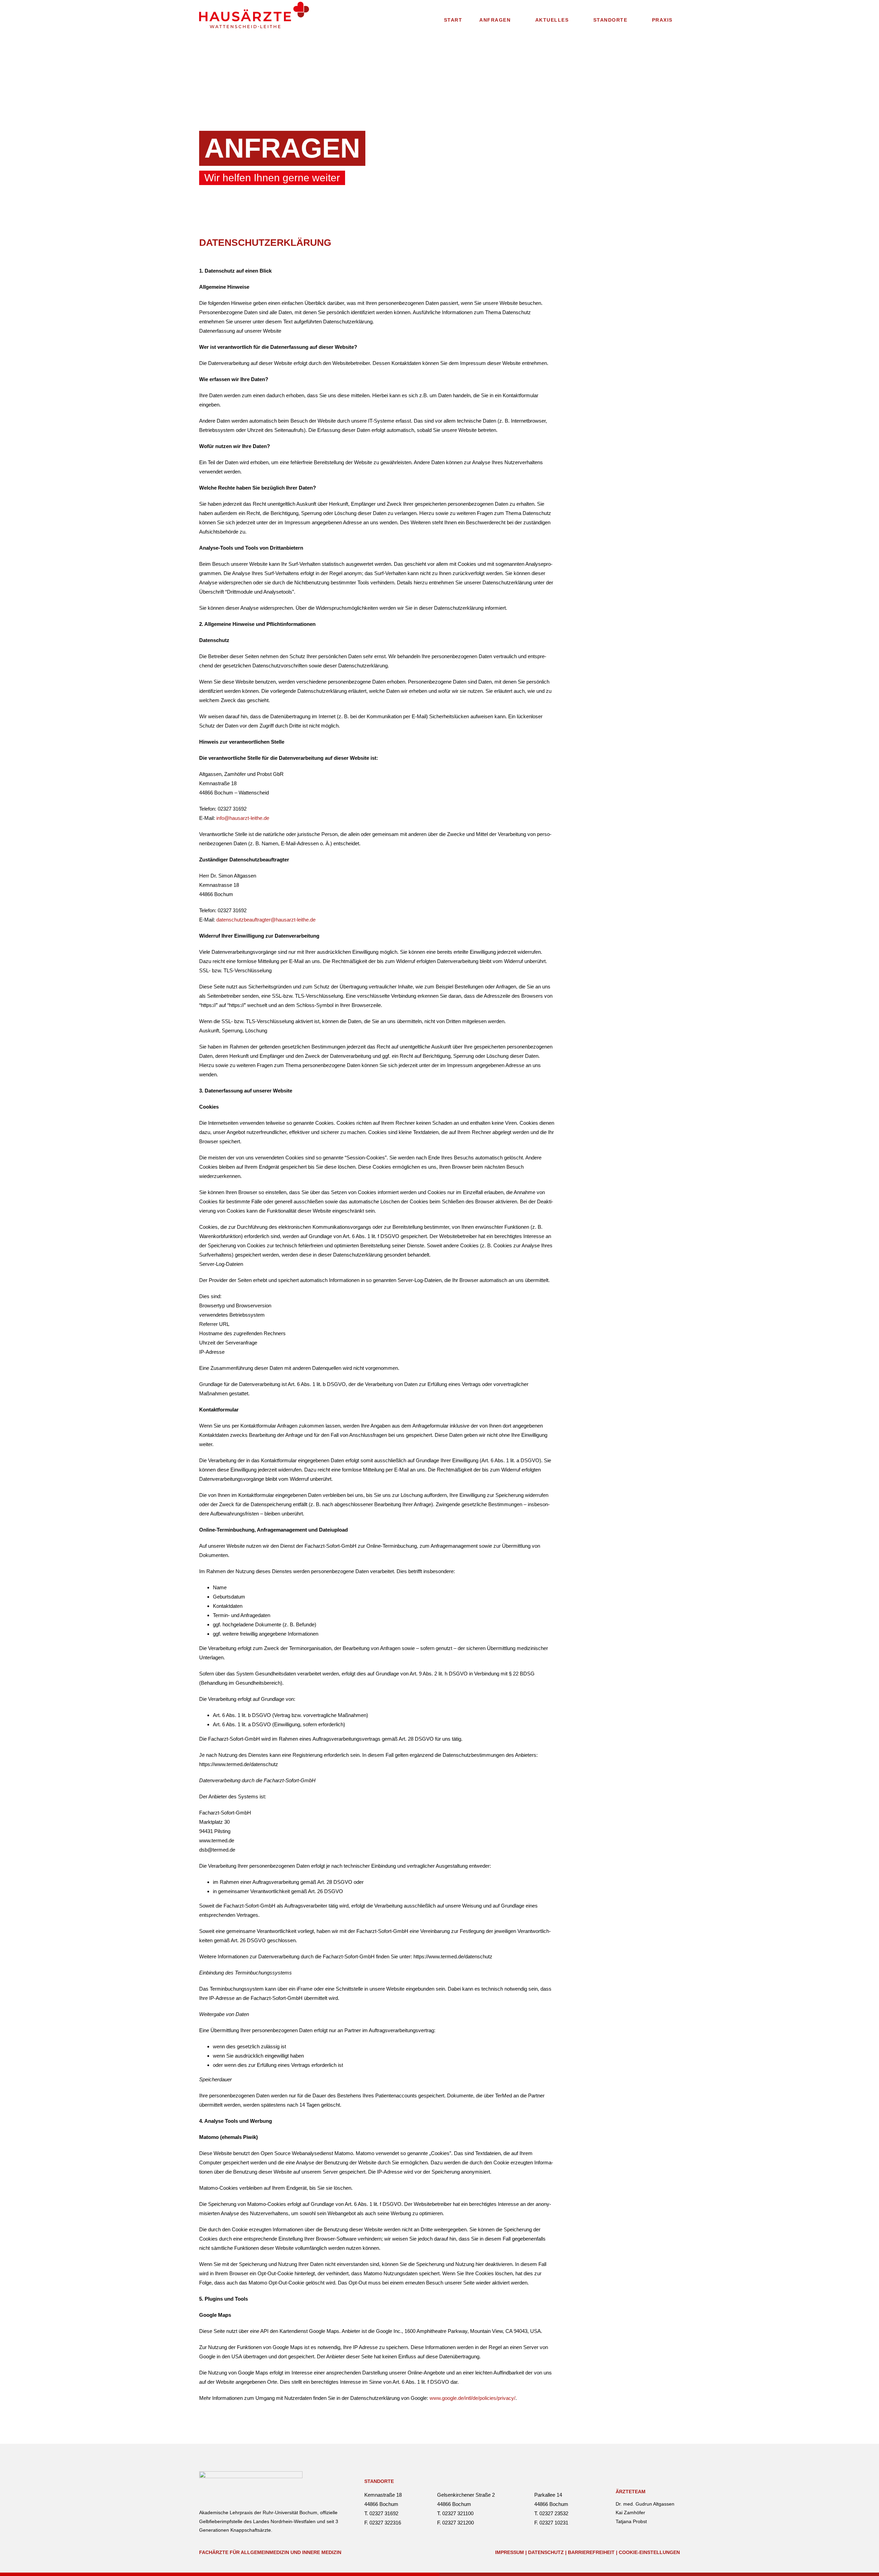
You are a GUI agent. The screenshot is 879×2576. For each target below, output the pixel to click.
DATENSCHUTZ (546, 2552)
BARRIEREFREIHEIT (591, 2552)
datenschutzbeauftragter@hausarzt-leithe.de (266, 920)
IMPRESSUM (510, 2552)
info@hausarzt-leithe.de (243, 818)
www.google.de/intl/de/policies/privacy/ (472, 2398)
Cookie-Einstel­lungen (649, 2552)
